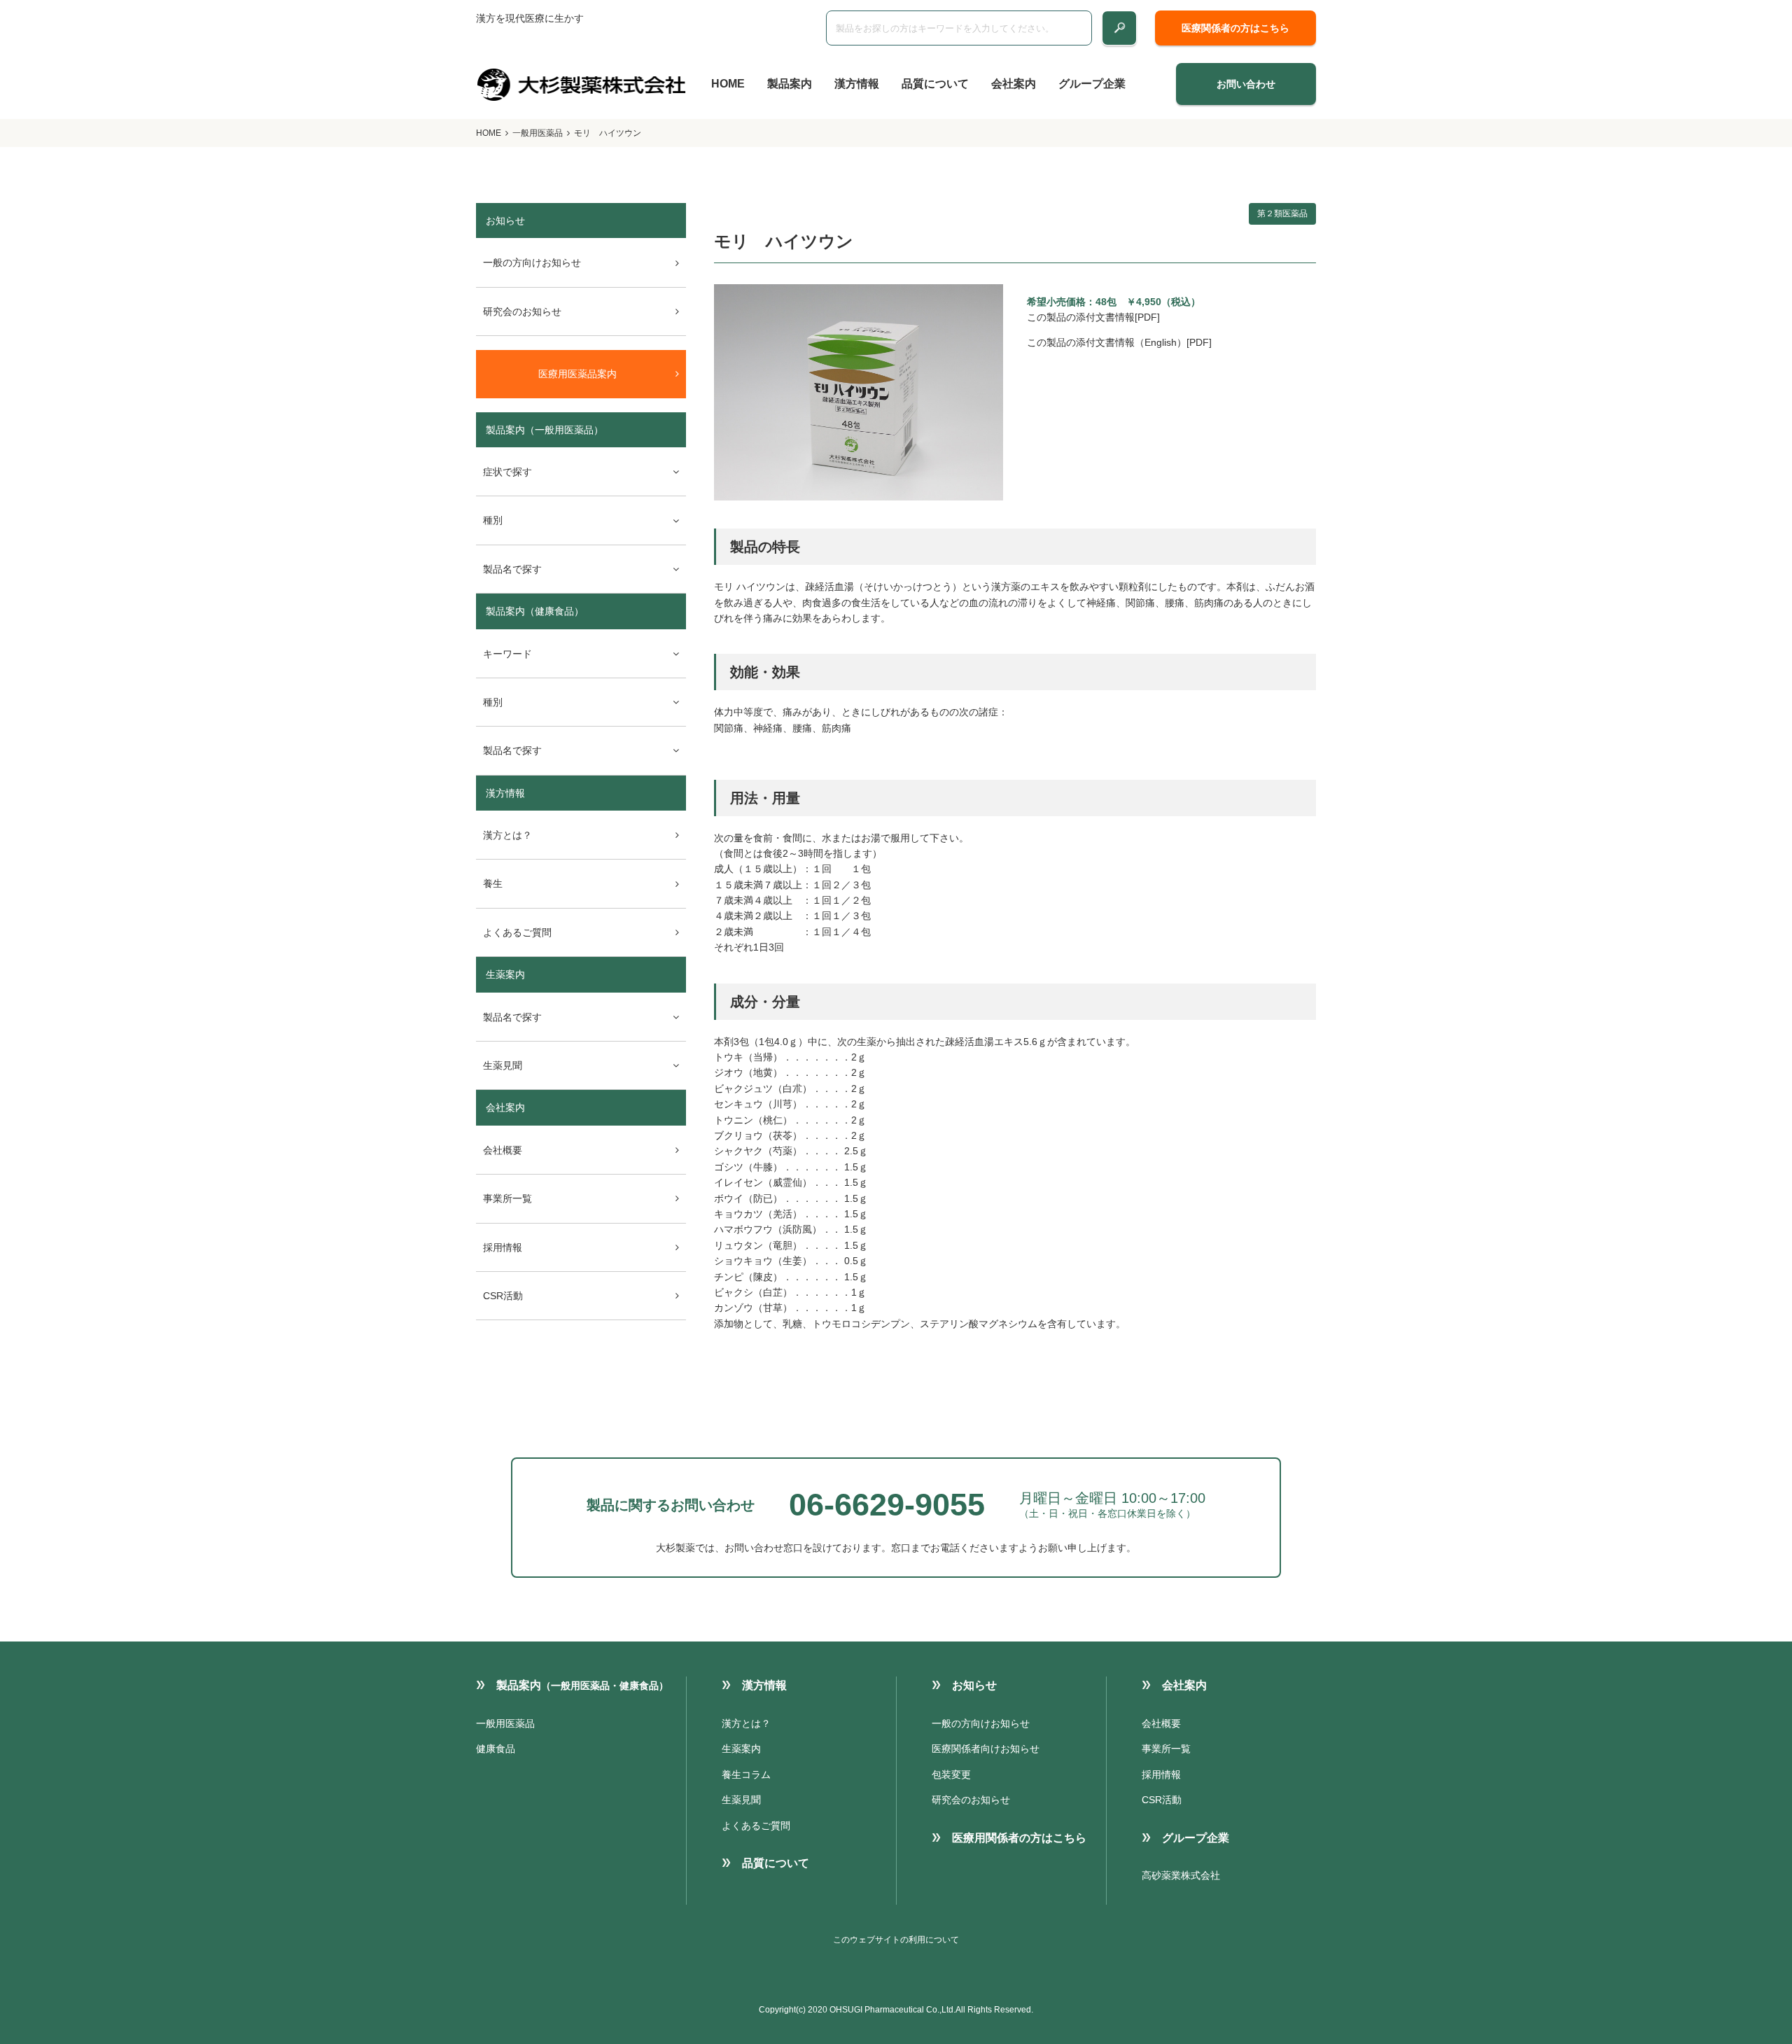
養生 (493, 883)
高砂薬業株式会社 (1181, 1875)
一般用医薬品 (538, 133)
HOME (728, 84)
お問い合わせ (1246, 84)
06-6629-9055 (887, 1505)
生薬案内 (505, 974)
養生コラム (746, 1774)
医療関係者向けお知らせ (986, 1749)
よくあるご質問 (517, 932)
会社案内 (1014, 84)
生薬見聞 (741, 1800)
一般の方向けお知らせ (532, 262)
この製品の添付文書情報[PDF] (1093, 317)
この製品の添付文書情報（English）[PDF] (1119, 342)
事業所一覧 (507, 1198)
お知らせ (974, 1685)
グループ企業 (1092, 84)
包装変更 (951, 1774)
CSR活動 (503, 1296)
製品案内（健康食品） (535, 611)
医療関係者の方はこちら (1235, 28)
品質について (935, 84)
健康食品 (496, 1749)
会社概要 (503, 1150)
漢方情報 (857, 84)
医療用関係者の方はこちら (1019, 1838)
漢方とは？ (507, 835)
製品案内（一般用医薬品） (545, 430)
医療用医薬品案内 (577, 374)
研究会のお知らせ (522, 311)
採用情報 (503, 1247)
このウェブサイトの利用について (896, 1940)
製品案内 (790, 84)
